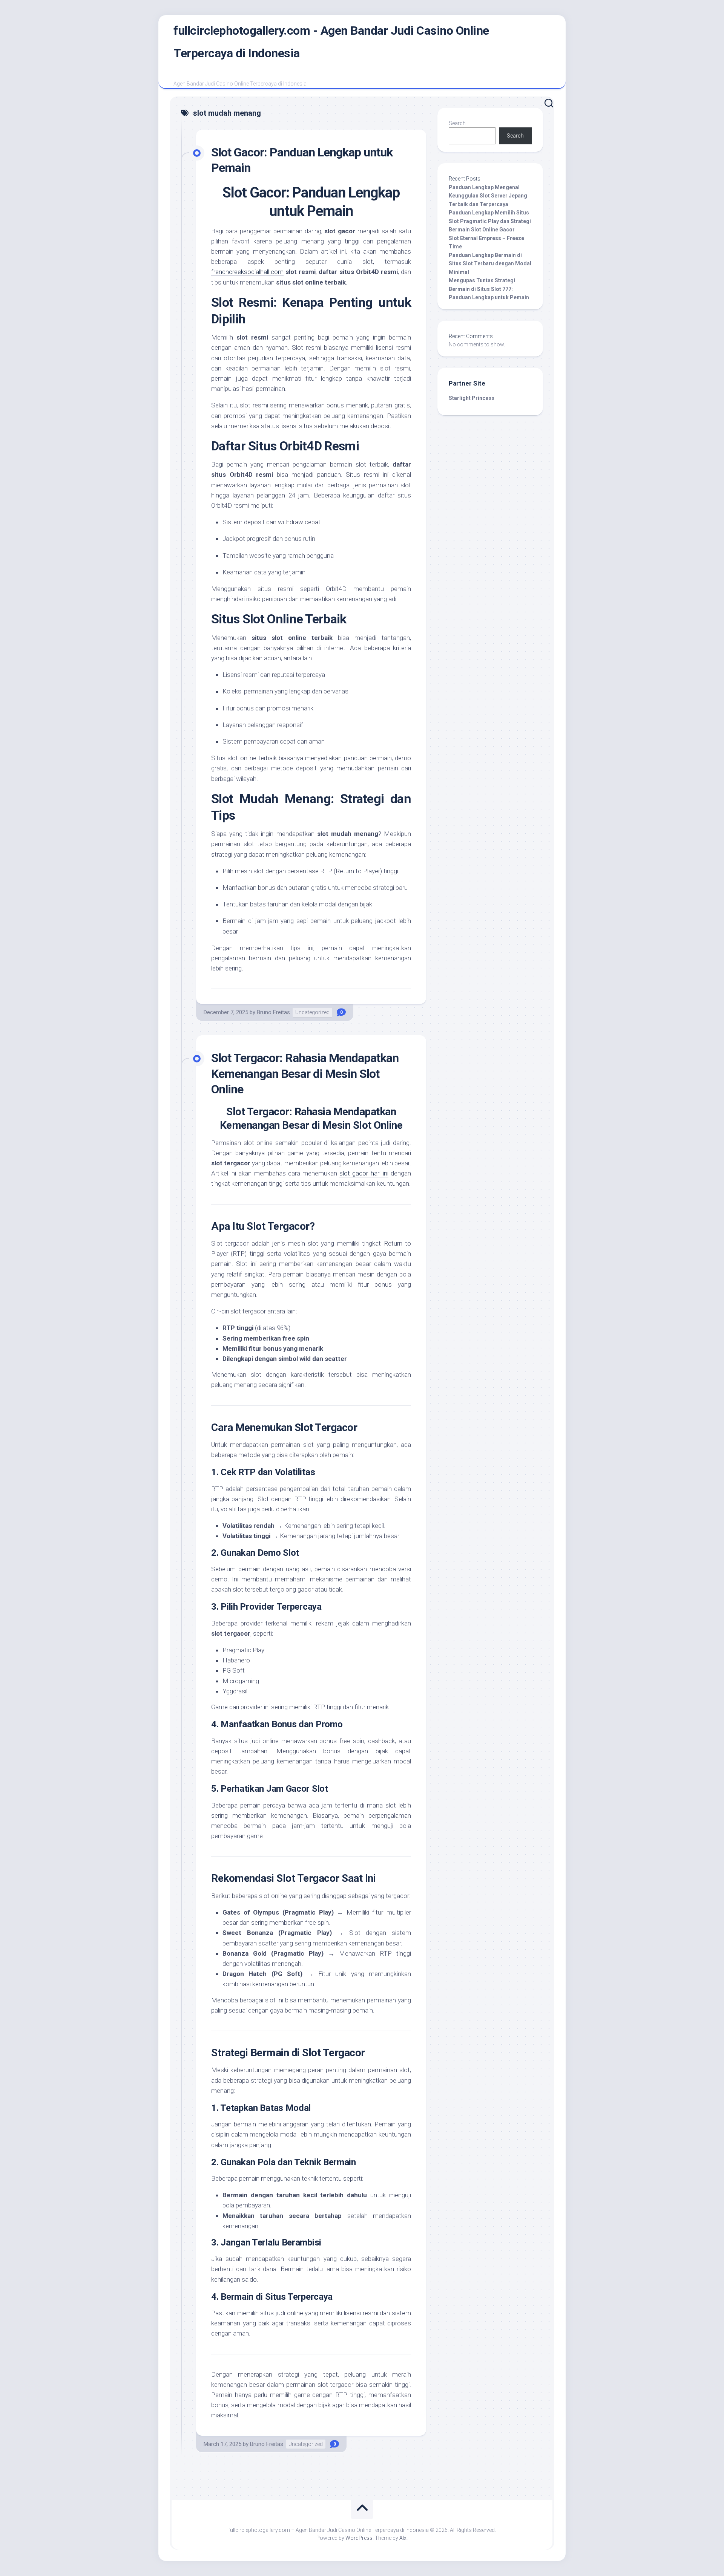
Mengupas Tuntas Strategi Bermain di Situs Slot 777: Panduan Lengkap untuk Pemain (489, 289)
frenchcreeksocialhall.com (247, 272)
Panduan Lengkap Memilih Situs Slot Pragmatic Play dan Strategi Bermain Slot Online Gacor (490, 221)
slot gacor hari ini (364, 1173)
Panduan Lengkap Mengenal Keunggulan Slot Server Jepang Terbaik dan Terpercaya (488, 196)
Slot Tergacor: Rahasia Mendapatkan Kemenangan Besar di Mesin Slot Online (305, 1074)
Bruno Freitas (273, 1012)
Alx (403, 2538)
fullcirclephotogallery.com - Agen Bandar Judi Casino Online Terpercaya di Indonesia (331, 42)
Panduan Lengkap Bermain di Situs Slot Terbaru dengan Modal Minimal (490, 264)
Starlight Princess (472, 398)
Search (457, 123)
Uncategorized (312, 1012)
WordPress (359, 2538)
